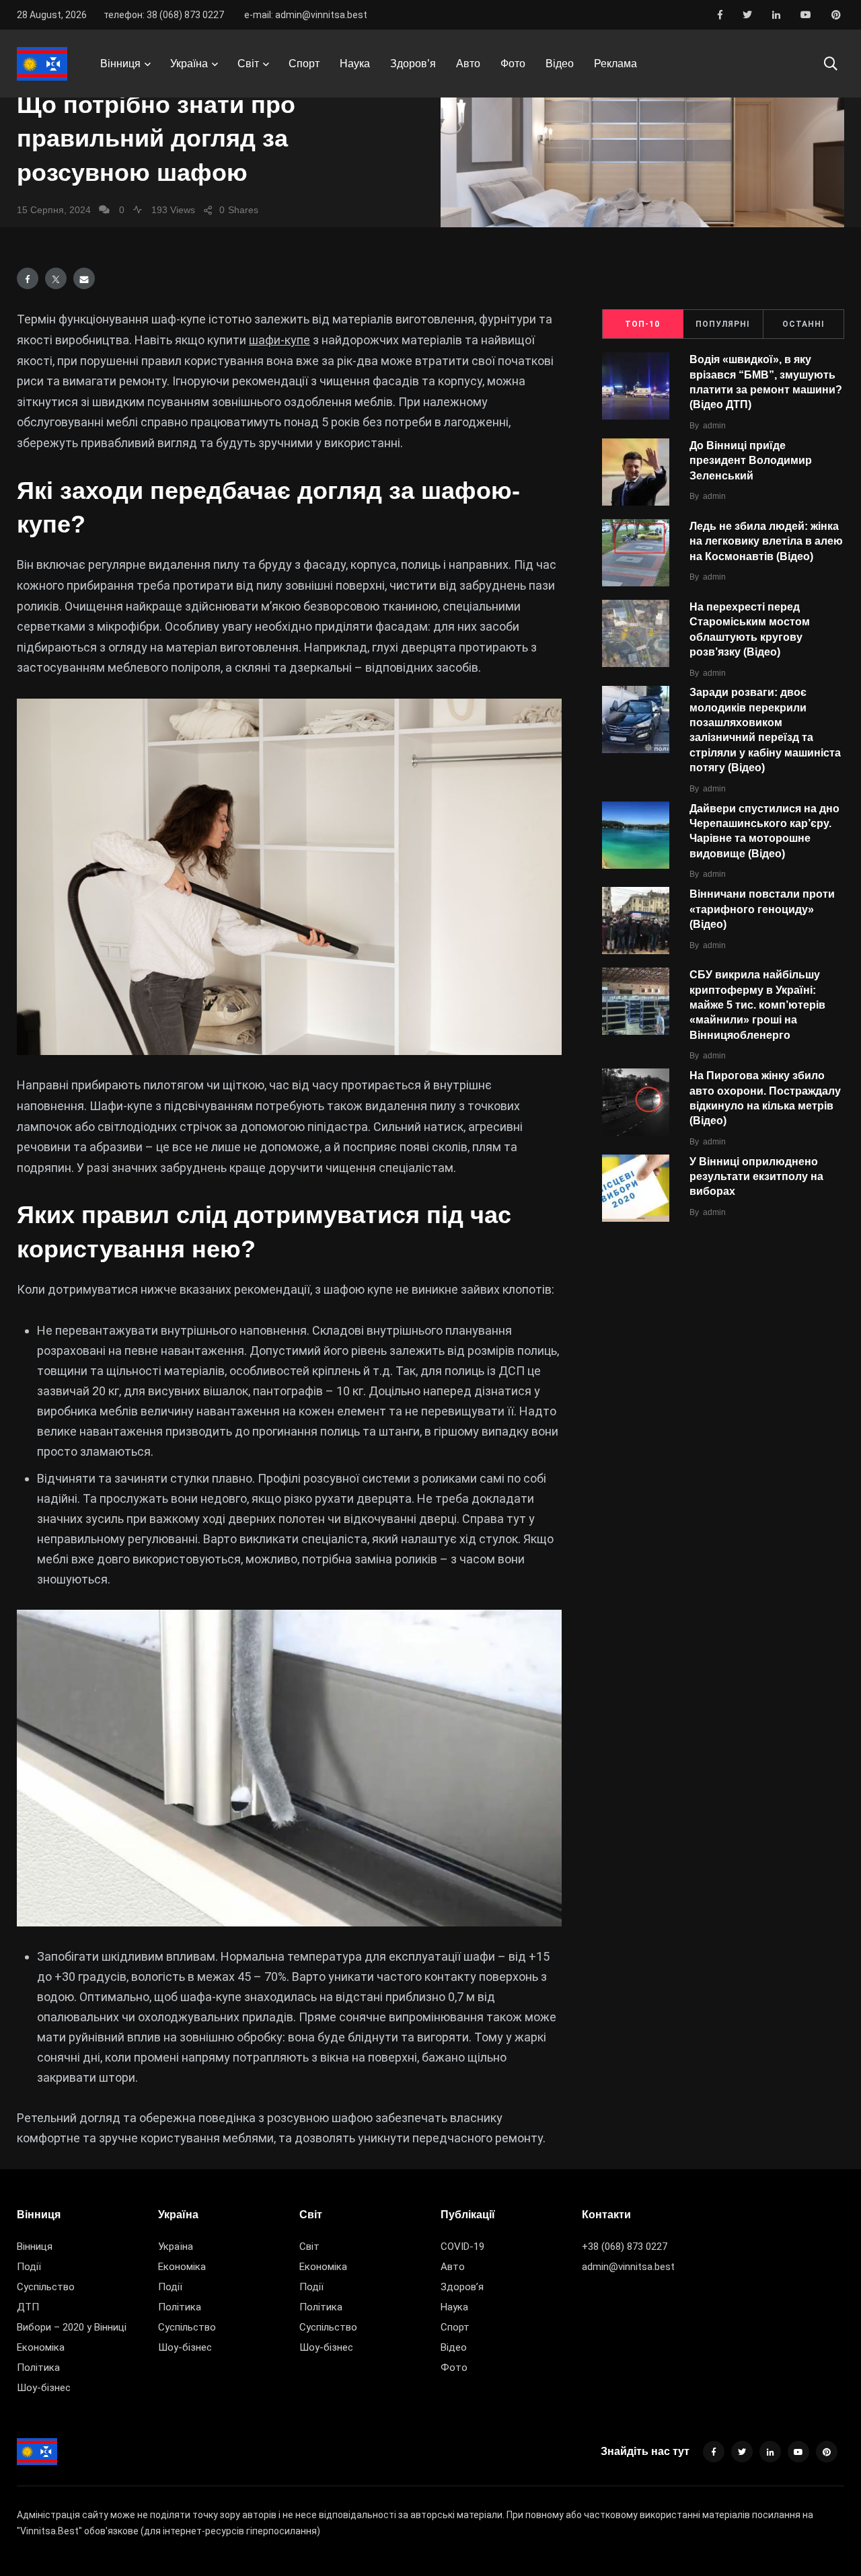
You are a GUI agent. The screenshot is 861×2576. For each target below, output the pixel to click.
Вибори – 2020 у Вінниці (72, 2327)
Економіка (41, 2347)
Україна (189, 64)
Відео (560, 64)
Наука (355, 64)
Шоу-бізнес (44, 2388)
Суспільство (46, 2287)
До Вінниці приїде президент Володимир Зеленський (751, 461)
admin (714, 426)
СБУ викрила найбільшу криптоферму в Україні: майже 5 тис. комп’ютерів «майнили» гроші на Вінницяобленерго (757, 1005)
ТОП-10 (642, 324)
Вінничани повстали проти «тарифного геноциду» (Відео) (762, 909)
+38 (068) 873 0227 (625, 2247)
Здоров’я (413, 64)
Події (29, 2267)
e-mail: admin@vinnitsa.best (306, 15)
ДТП (28, 2307)
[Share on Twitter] (56, 278)
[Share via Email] (84, 278)
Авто (468, 64)
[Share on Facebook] (28, 278)
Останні (803, 324)
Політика (38, 2368)
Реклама (615, 64)
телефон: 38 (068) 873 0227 (164, 15)
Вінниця (120, 64)
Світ (248, 64)
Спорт (304, 64)
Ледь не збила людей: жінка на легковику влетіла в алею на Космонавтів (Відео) (766, 541)
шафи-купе (279, 340)
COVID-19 (462, 2247)
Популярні (723, 324)
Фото (513, 64)
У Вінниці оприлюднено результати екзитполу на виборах (756, 1177)
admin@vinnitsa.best (628, 2267)
